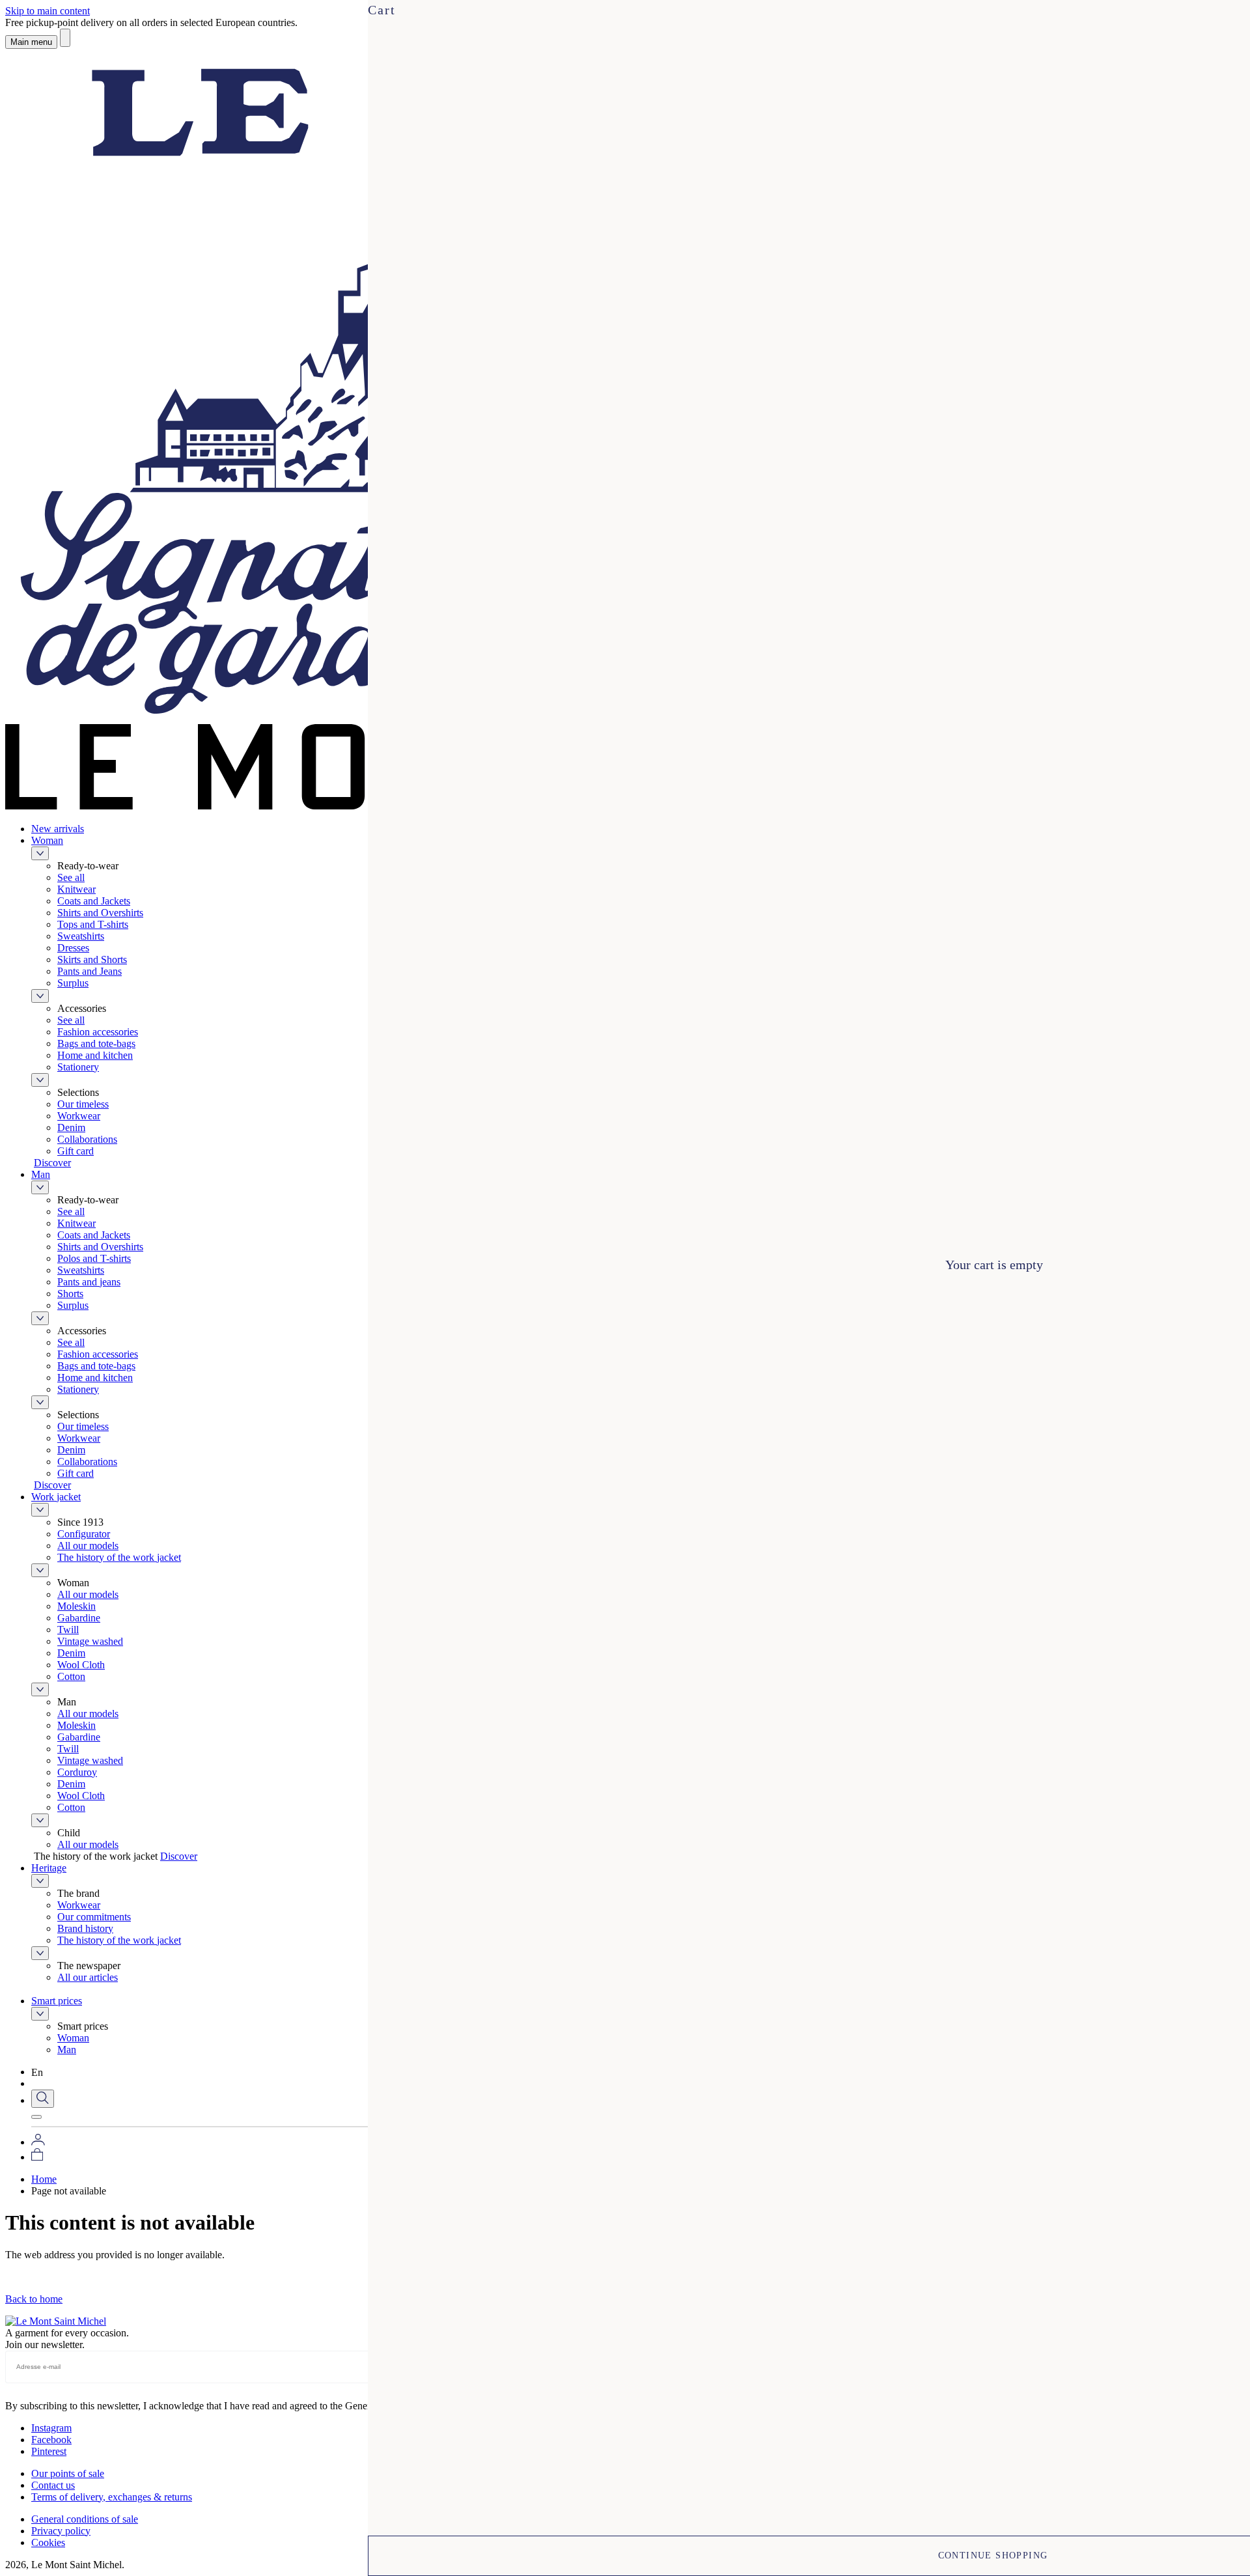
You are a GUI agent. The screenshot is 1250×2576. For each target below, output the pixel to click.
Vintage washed (90, 1641)
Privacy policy (61, 2531)
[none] (48, 2072)
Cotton (71, 1676)
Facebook (51, 2440)
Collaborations (87, 1139)
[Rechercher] (65, 38)
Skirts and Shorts (92, 959)
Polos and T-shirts (94, 1258)
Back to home (34, 2299)
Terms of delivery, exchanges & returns (112, 2497)
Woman (47, 840)
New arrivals (58, 829)
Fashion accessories (98, 1032)
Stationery (78, 1067)
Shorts (70, 1294)
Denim (71, 1127)
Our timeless (83, 1104)
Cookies (48, 2542)
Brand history (85, 1928)
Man (41, 1174)
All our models (88, 1546)
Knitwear (76, 889)
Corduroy (77, 1772)
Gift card (76, 1151)
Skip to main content (48, 11)
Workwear (79, 1116)
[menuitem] (48, 2072)
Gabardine (79, 1618)
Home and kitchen (95, 1055)
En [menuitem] (37, 2072)
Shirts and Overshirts (100, 913)
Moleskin (76, 1606)
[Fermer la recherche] (36, 2117)
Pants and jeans (89, 1282)
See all (71, 877)
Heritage (49, 1868)
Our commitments (94, 1917)
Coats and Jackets (94, 901)
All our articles (88, 1977)
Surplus (73, 983)
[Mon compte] (38, 2142)
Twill (68, 1630)
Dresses (73, 948)
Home (44, 2179)
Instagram (51, 2428)
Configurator (84, 1534)
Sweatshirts (81, 936)
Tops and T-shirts (93, 924)
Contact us (53, 2485)
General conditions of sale (85, 2519)
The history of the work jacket (119, 1557)
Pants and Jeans (90, 971)
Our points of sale (68, 2473)
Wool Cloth (81, 1665)
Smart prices (57, 2001)
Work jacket (56, 1497)
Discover (52, 1163)
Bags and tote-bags (96, 1043)
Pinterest (49, 2451)
